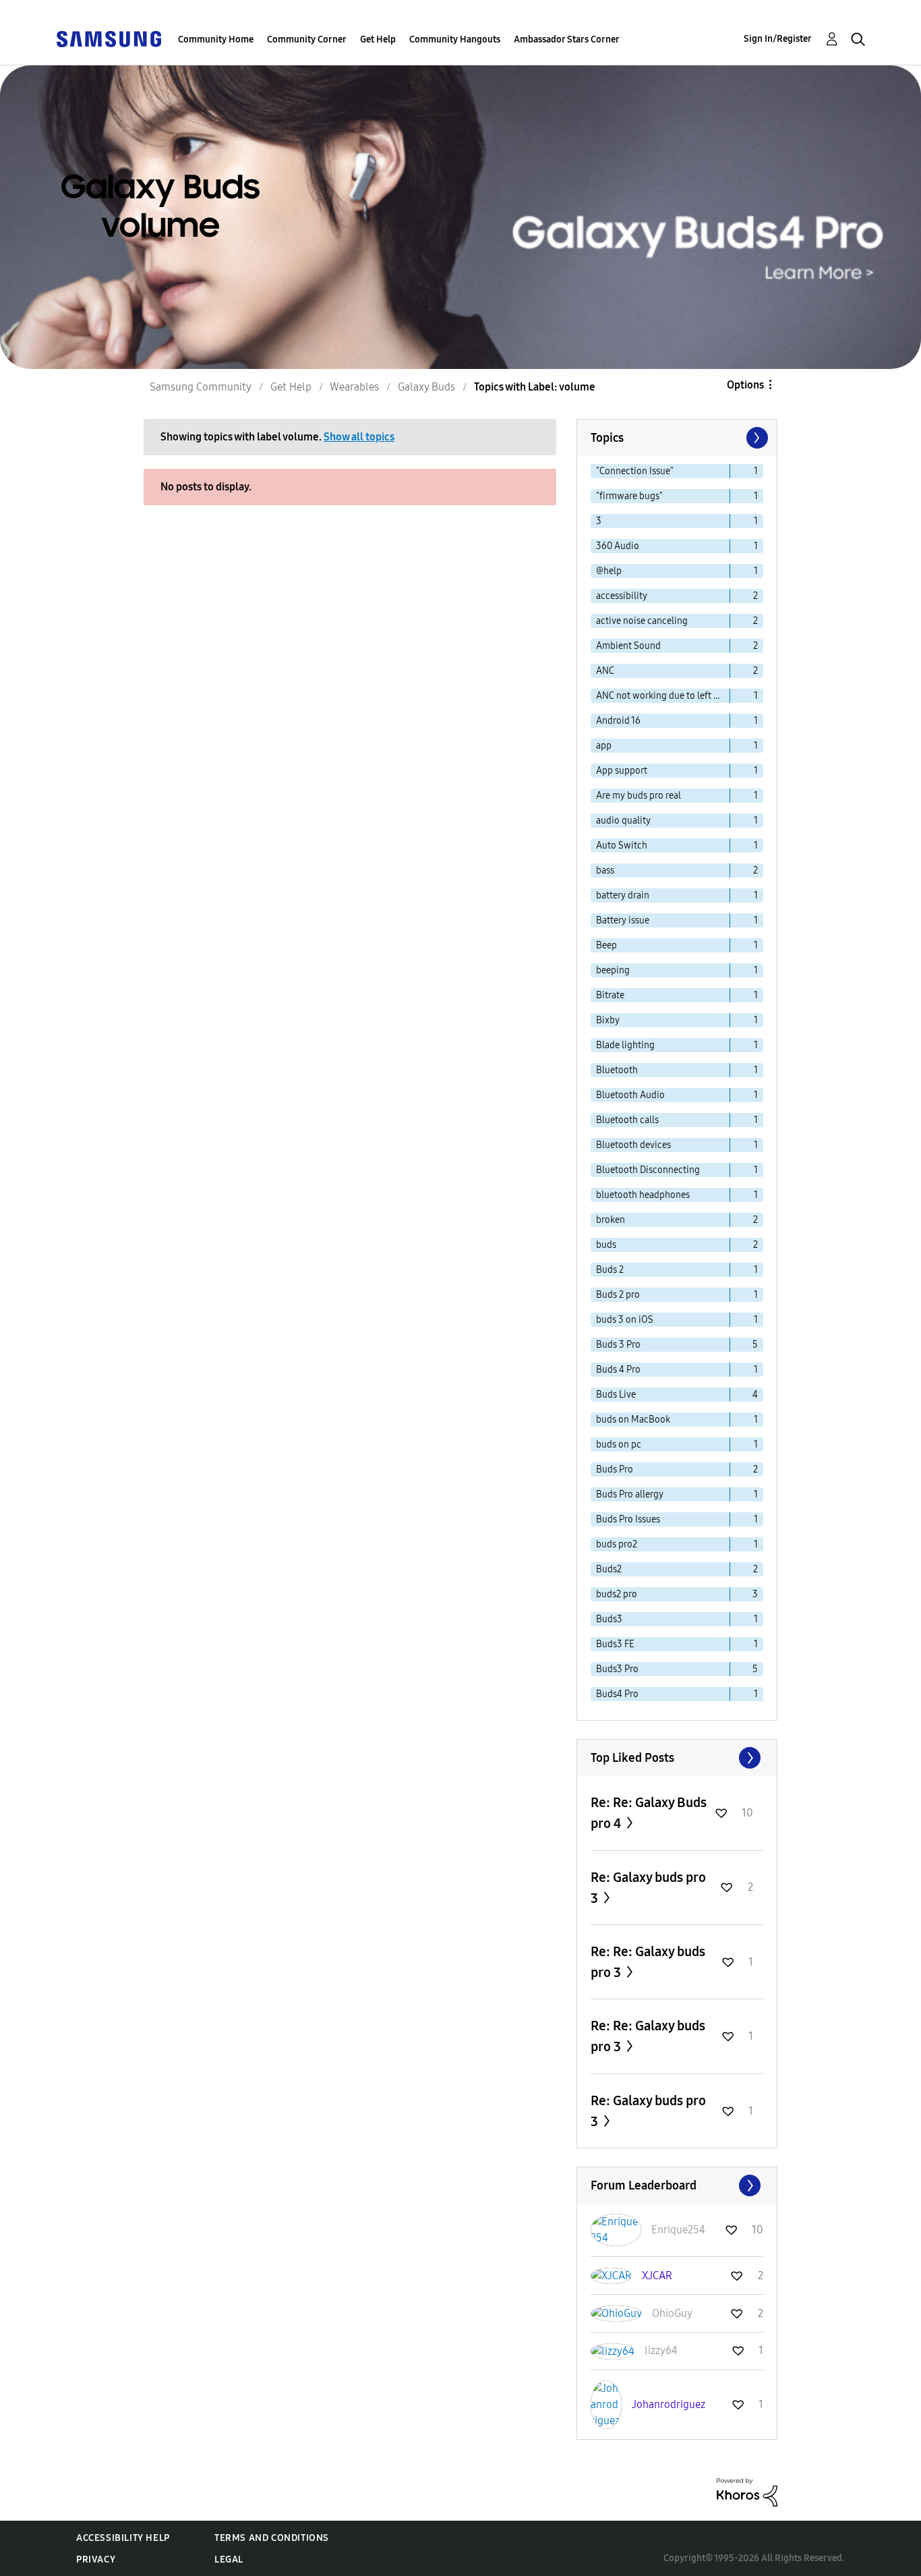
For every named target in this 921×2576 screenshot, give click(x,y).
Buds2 (609, 1569)
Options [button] (745, 385)
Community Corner (307, 39)
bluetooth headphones (643, 1195)
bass (605, 870)
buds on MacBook (633, 1420)
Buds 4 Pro (618, 1370)
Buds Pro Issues (628, 1519)
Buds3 (609, 1619)
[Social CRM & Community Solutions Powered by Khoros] (747, 2491)
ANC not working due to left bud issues (663, 696)
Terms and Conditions (272, 2538)
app (604, 746)
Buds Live (616, 1395)
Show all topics (359, 437)
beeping (613, 970)
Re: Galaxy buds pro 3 (648, 1888)
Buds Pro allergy (630, 1494)
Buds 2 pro (618, 1295)
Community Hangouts (455, 39)
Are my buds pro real (638, 796)
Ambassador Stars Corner (567, 39)
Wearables (354, 387)
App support (622, 771)
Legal (229, 2559)
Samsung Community (201, 387)
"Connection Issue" (635, 471)
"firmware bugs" (629, 496)
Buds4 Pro (617, 1694)
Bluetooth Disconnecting (648, 1170)
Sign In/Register (778, 39)
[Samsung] (109, 38)
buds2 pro (617, 1594)
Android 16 (618, 721)
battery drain (623, 895)
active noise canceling (642, 621)
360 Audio (618, 546)
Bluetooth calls (627, 1120)
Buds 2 (610, 1270)
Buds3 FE (615, 1644)
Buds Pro (615, 1469)
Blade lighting (625, 1045)
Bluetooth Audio (630, 1095)
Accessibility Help (123, 2538)
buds (606, 1245)
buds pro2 (617, 1544)
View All (677, 1758)
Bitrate (610, 995)
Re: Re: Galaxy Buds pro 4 (649, 1813)
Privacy (96, 2559)
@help (609, 571)
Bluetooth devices (633, 1145)
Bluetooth (617, 1070)
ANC (605, 671)
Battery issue (623, 920)
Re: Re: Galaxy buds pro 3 (648, 1962)
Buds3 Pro (617, 1669)
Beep (606, 945)
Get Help (378, 39)
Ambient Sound (628, 646)
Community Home (216, 39)
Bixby (608, 1020)
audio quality (623, 821)
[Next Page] (756, 438)
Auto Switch (622, 846)
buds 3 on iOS (625, 1320)
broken (611, 1220)
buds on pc (619, 1444)
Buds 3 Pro (618, 1345)
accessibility (622, 596)
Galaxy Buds (426, 387)
